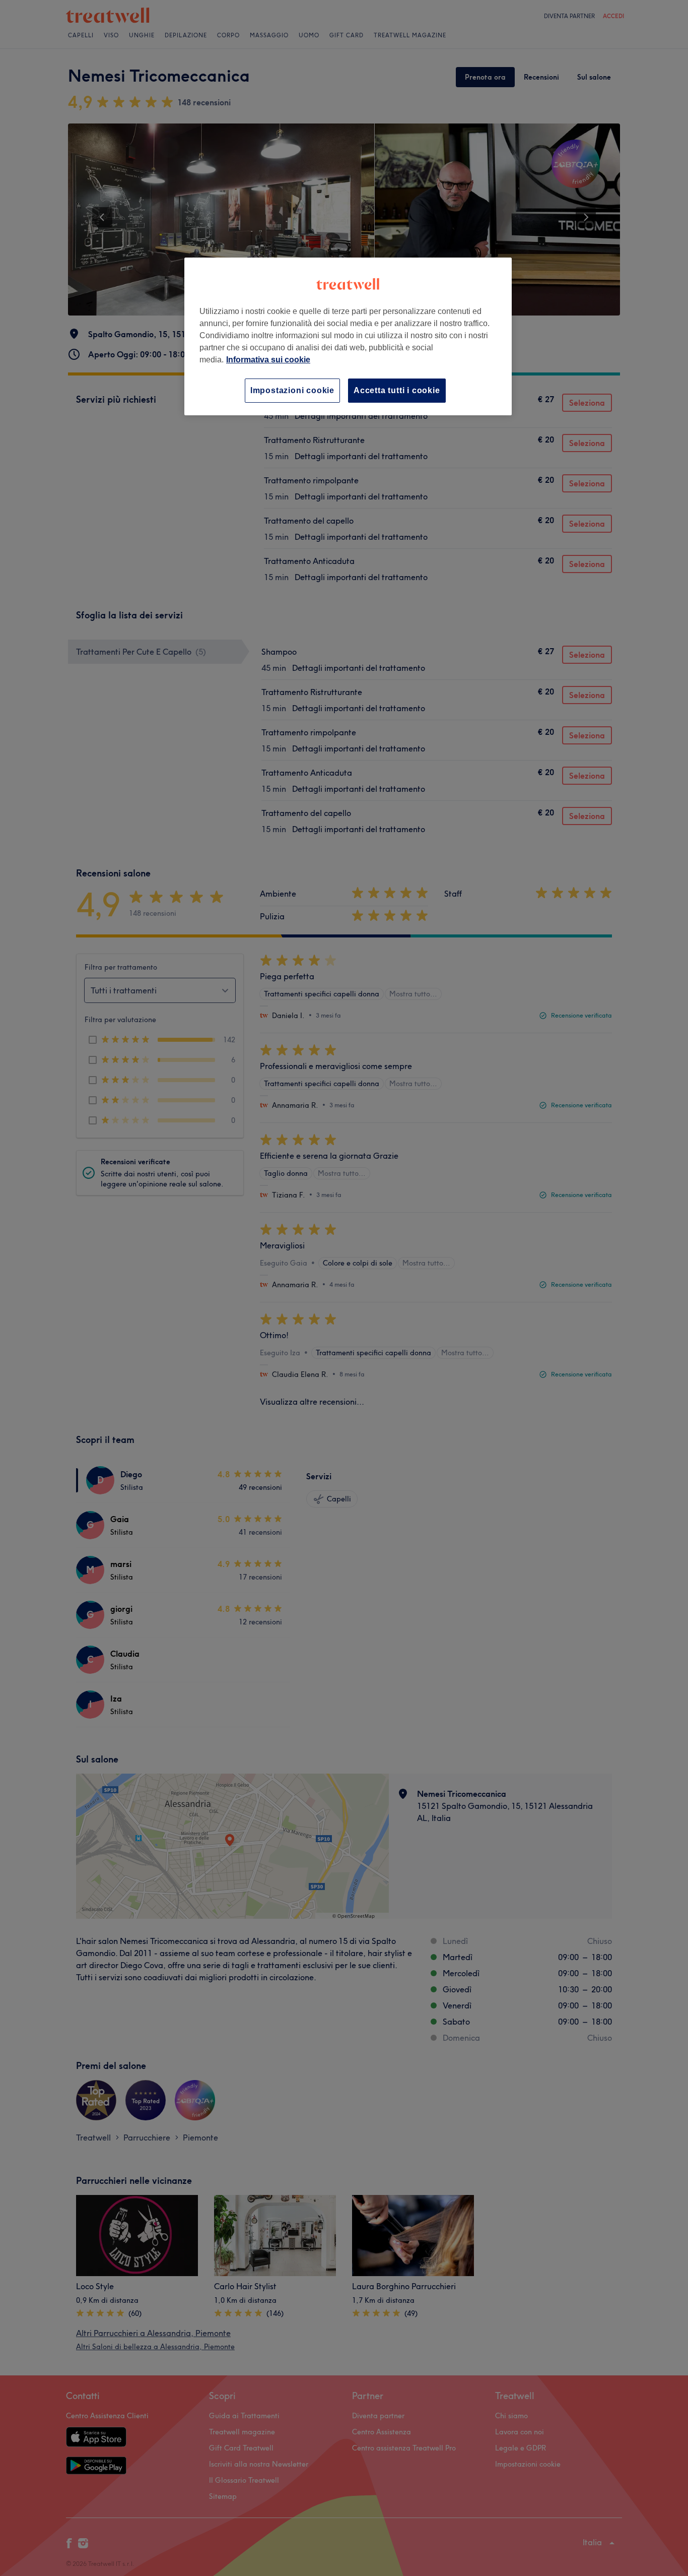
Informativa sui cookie (268, 360)
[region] (348, 336)
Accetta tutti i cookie (397, 390)
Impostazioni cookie (292, 390)
